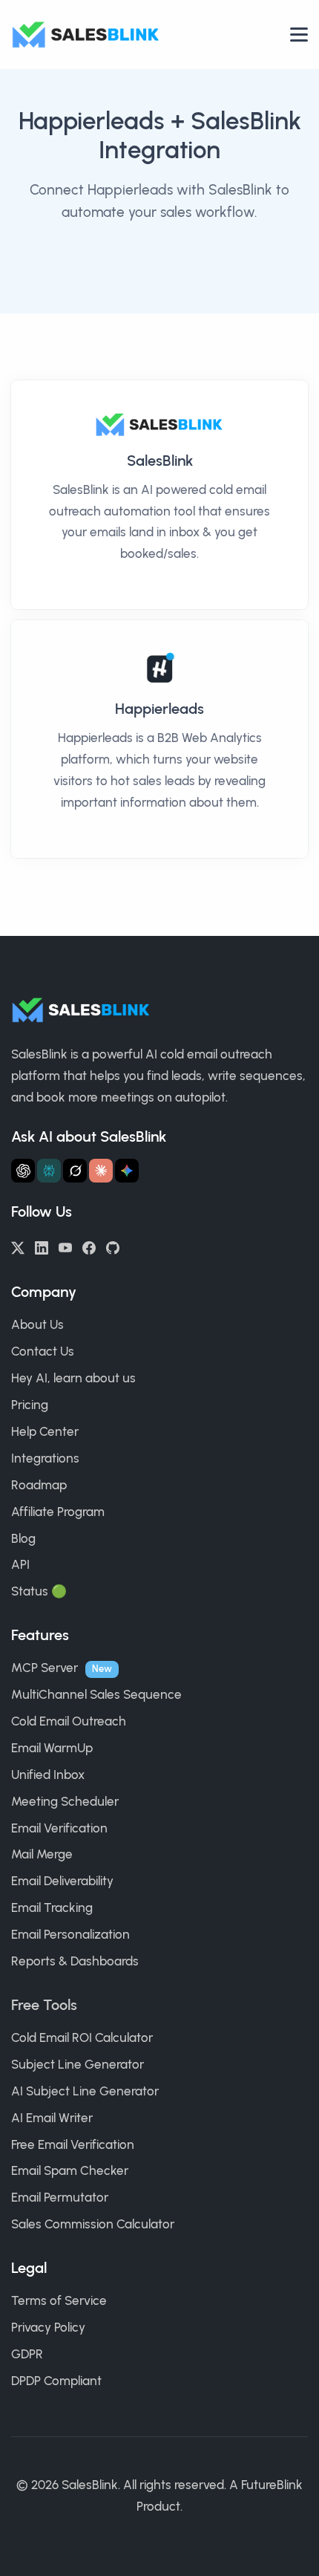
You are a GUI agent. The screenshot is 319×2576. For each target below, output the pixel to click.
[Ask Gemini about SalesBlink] (127, 1171)
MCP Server (45, 1668)
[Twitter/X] (18, 1246)
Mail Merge (42, 1854)
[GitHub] (113, 1246)
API (20, 1564)
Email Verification (59, 1828)
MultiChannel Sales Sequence (96, 1694)
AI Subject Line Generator (85, 2091)
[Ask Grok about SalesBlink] (75, 1171)
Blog (23, 1538)
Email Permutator (60, 2197)
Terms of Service (59, 2300)
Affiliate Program (58, 1512)
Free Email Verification (73, 2144)
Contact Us (43, 1351)
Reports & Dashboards (75, 1961)
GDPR (27, 2354)
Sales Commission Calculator (93, 2224)
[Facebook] (89, 1246)
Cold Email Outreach (69, 1721)
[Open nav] (299, 35)
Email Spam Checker (70, 2170)
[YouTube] (65, 1246)
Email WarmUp (52, 1748)
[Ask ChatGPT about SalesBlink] (23, 1171)
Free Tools (44, 2005)
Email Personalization (70, 1934)
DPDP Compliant (56, 2381)
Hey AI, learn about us (73, 1378)
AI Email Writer (52, 2118)
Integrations (45, 1458)
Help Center (45, 1431)
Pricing (30, 1405)
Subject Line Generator (78, 2064)
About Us (37, 1324)
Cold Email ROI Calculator (82, 2037)
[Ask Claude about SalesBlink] (101, 1171)
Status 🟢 (39, 1591)
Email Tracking (52, 1907)
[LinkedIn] (42, 1246)
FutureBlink (272, 2485)
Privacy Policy (48, 2327)
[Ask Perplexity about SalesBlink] (49, 1171)
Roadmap (39, 1485)
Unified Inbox (48, 1775)
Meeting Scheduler (65, 1801)
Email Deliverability (62, 1881)
